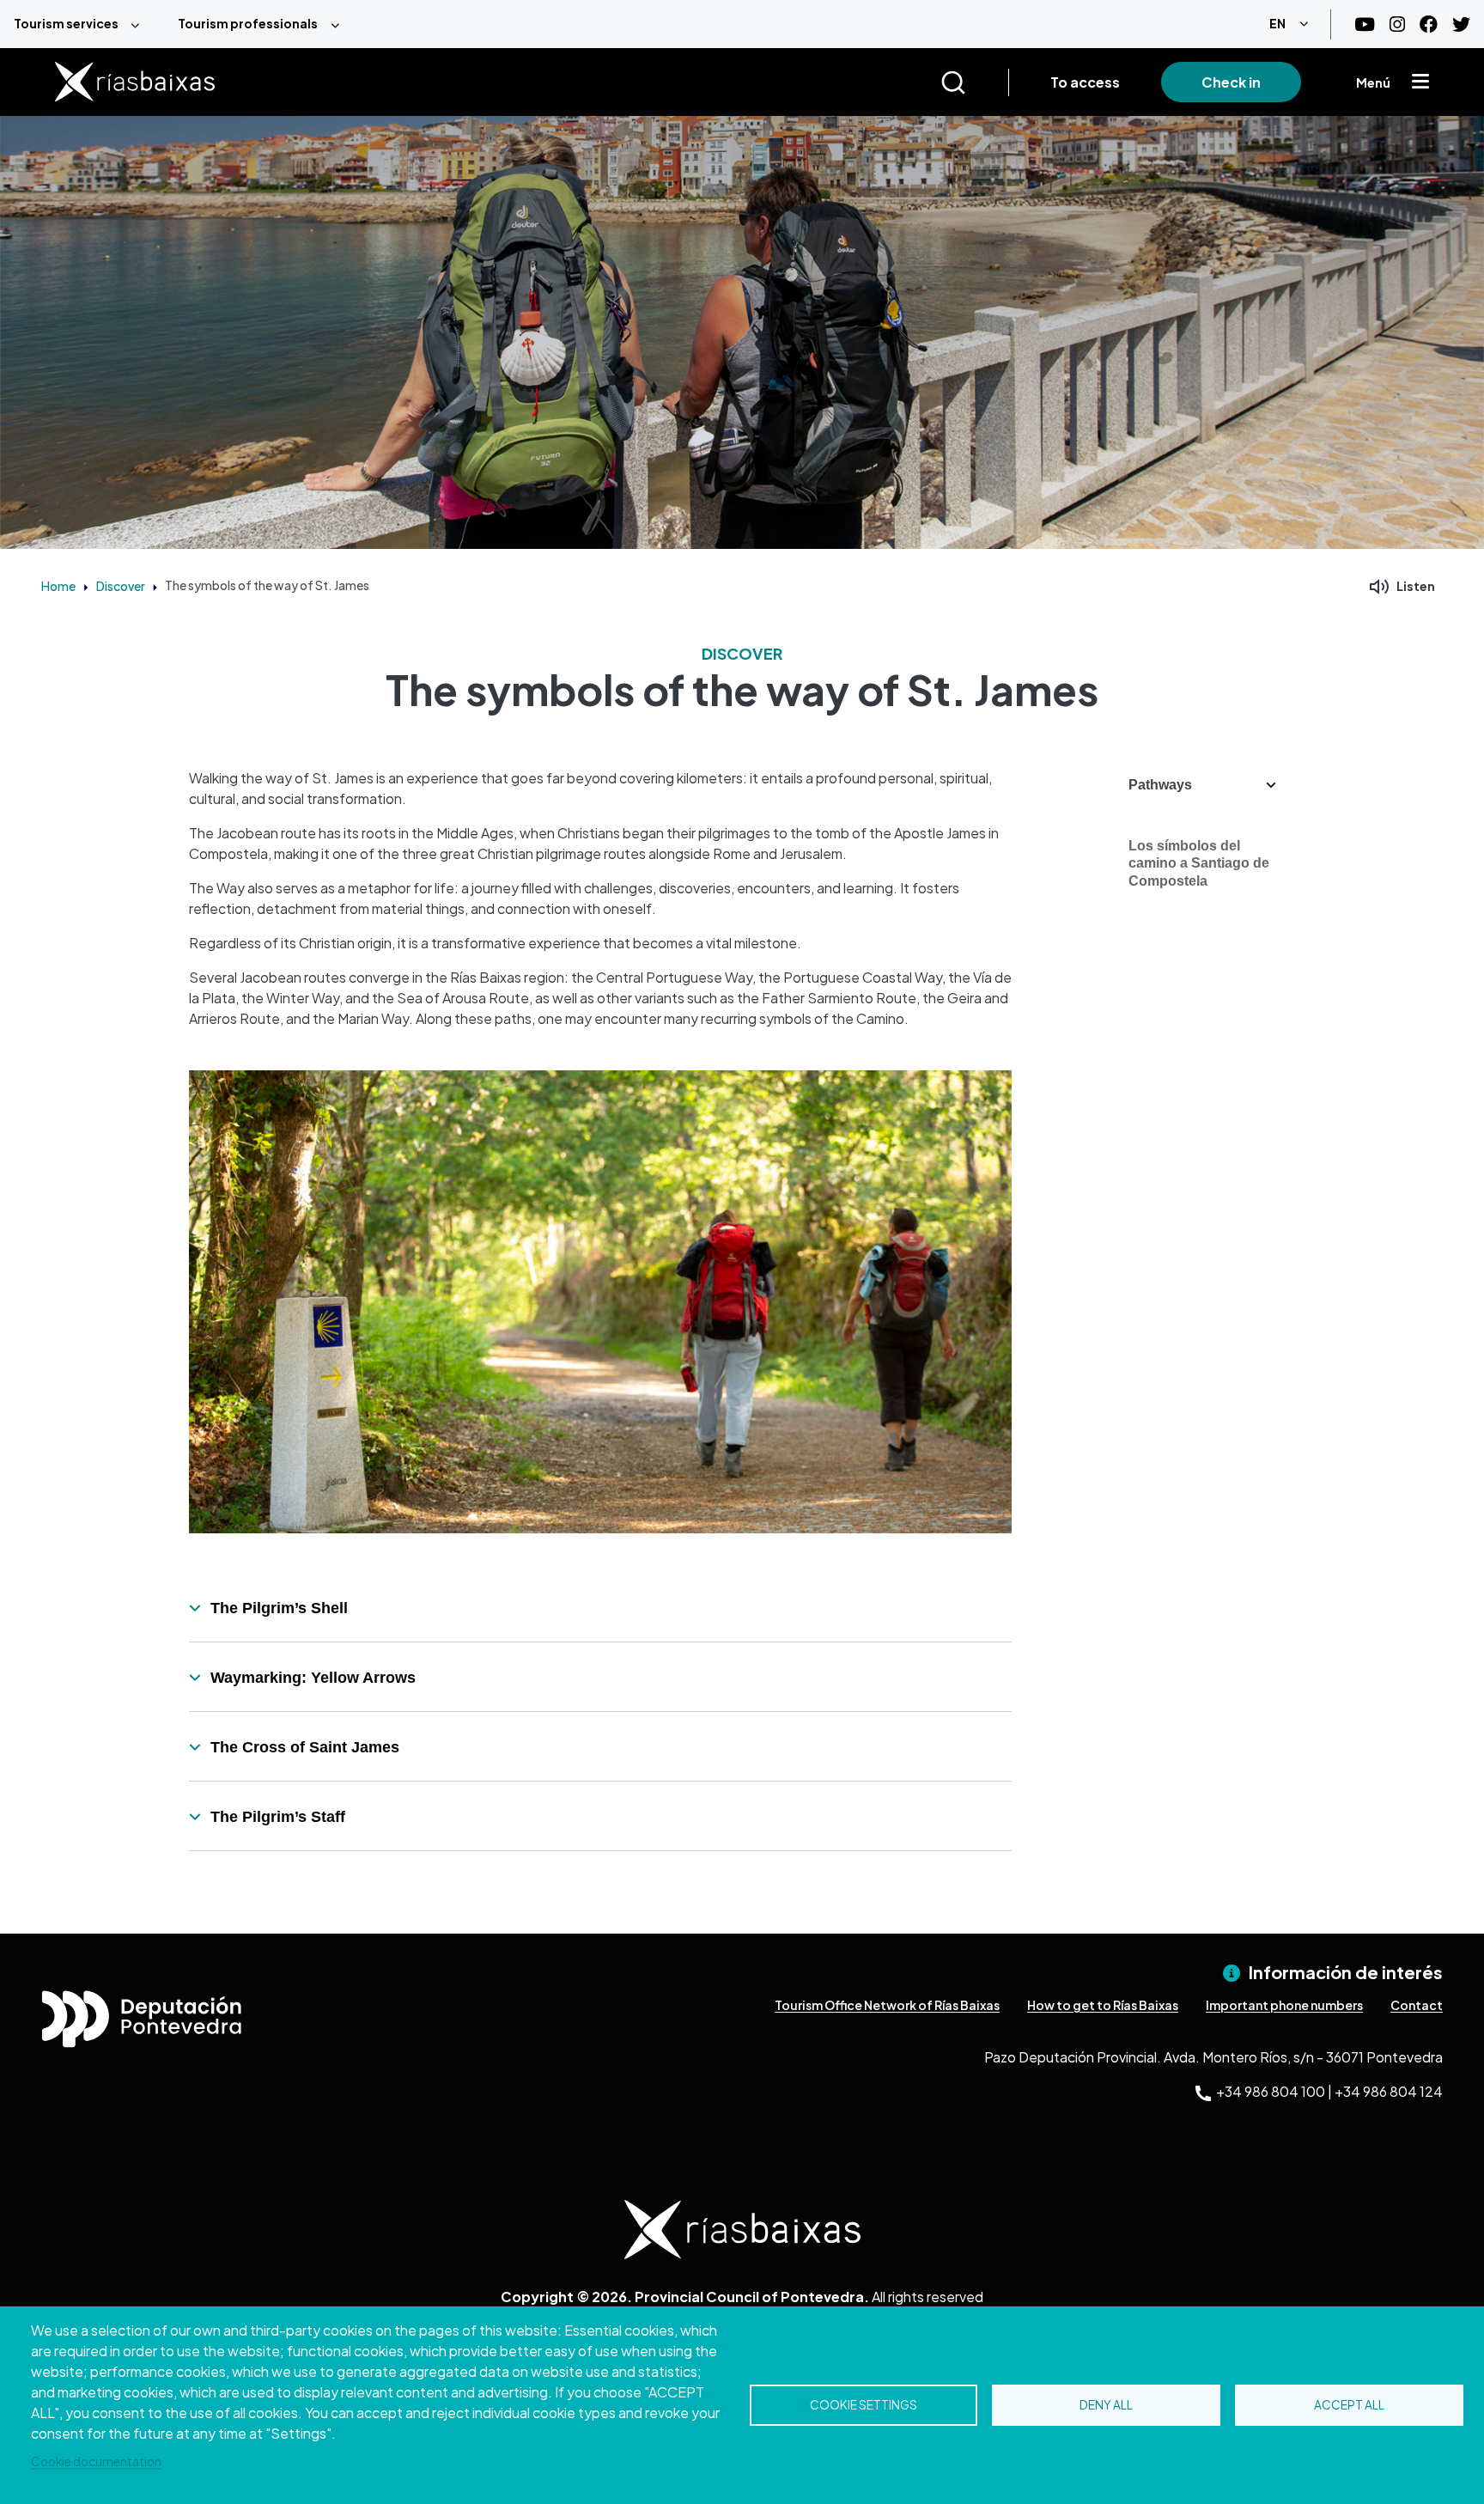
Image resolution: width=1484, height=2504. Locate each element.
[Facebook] (1429, 24)
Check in (1231, 82)
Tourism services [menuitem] (66, 23)
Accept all (1349, 2405)
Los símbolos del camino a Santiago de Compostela (1199, 864)
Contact (1417, 2005)
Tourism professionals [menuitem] (248, 23)
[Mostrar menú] (1420, 82)
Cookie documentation (96, 2461)
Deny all (1106, 2405)
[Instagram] (1397, 24)
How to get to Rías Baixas (1103, 2005)
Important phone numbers (1284, 2005)
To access (1085, 82)
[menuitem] (82, 24)
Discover (121, 586)
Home (58, 586)
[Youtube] (1365, 24)
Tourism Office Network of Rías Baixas (887, 2005)
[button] (1201, 786)
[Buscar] (974, 82)
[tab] (600, 1608)
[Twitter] (1461, 24)
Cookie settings (864, 2405)
